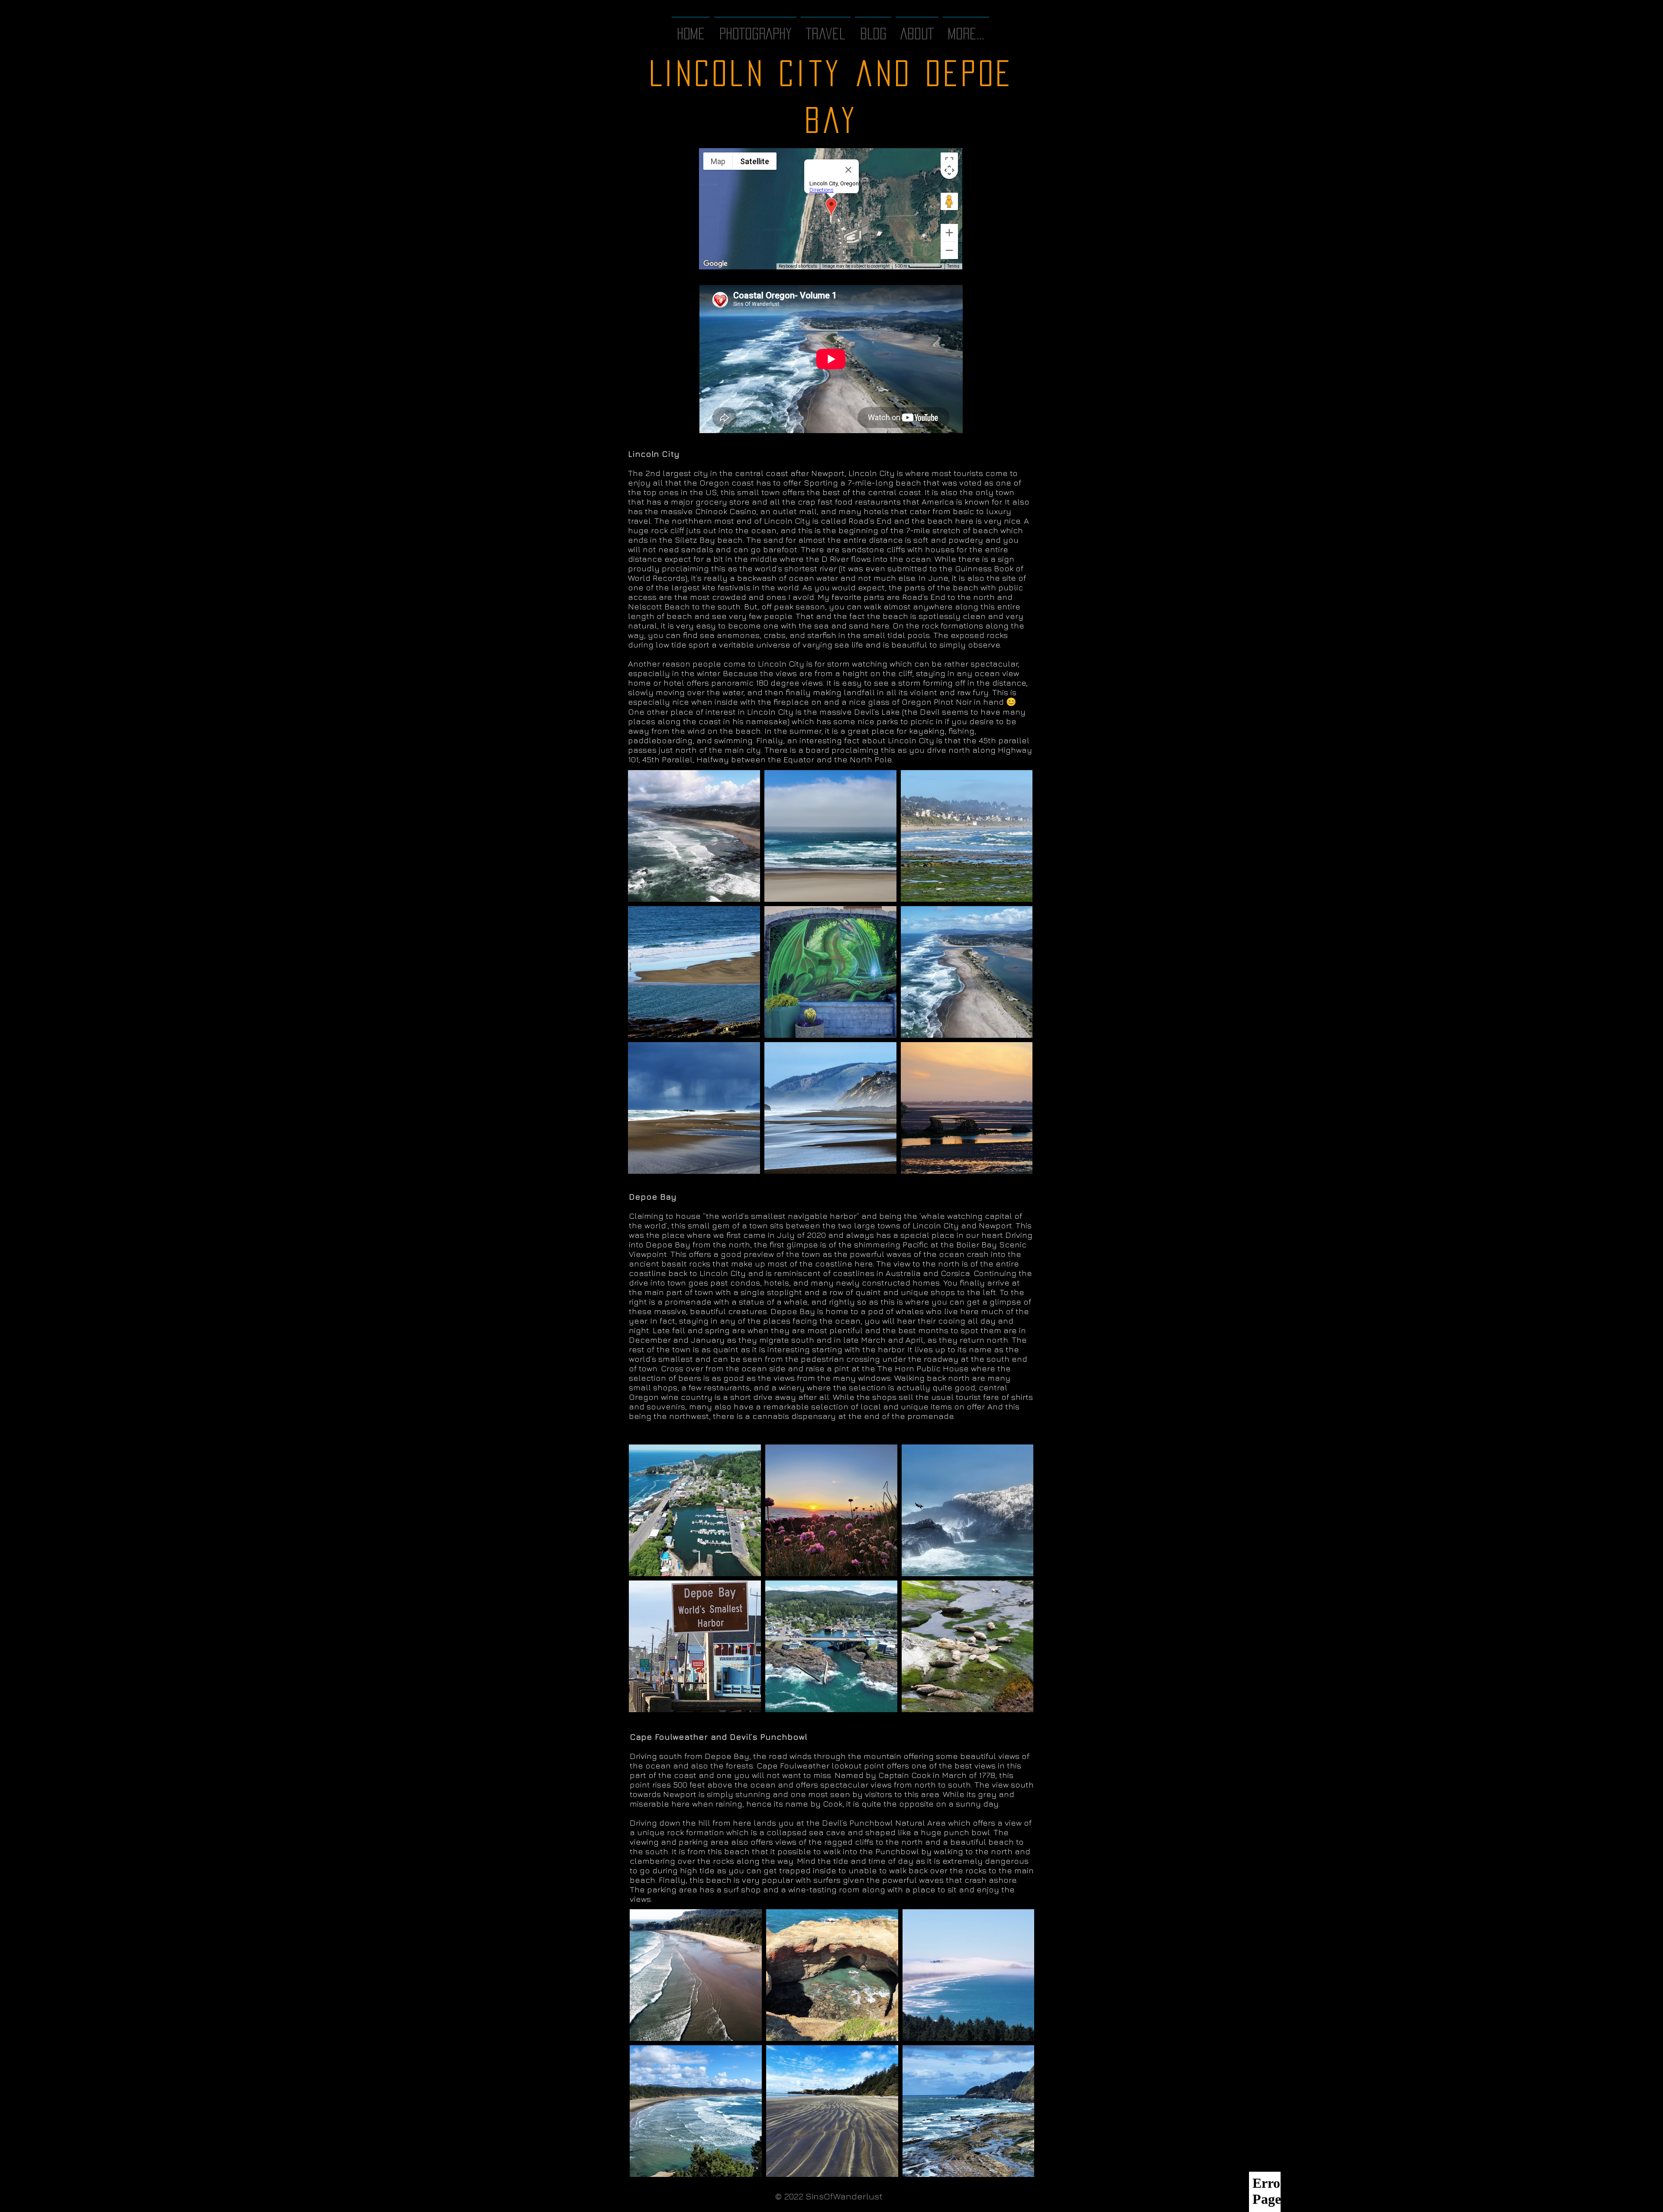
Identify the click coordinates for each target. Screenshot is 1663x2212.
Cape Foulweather (793, 1765)
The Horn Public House (923, 1368)
